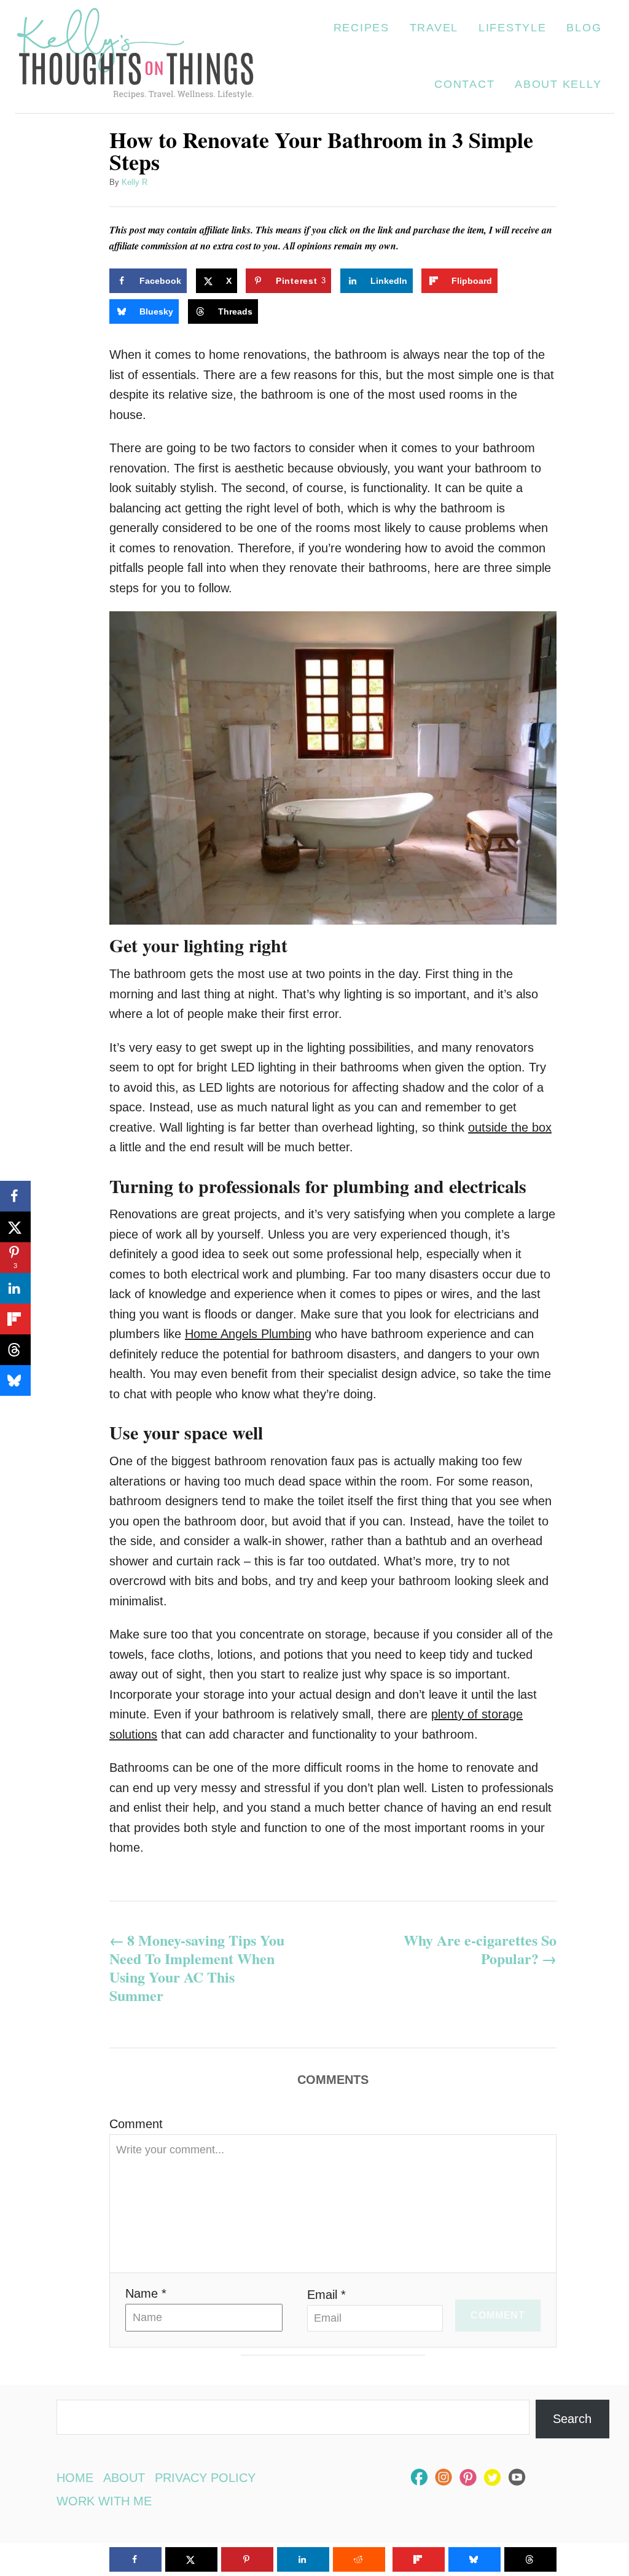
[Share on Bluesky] (15, 1380)
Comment (136, 2124)
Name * (146, 2293)
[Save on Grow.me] (519, 281)
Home (75, 2478)
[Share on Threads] (15, 1350)
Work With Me (104, 2501)
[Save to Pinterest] (247, 2559)
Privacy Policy (205, 2478)
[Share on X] (15, 1227)
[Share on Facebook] (15, 1196)
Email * (326, 2295)
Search (572, 2419)
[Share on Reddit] (359, 2559)
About (124, 2478)
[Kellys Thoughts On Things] (135, 57)
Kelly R (135, 182)
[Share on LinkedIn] (15, 1288)
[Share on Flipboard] (15, 1319)
